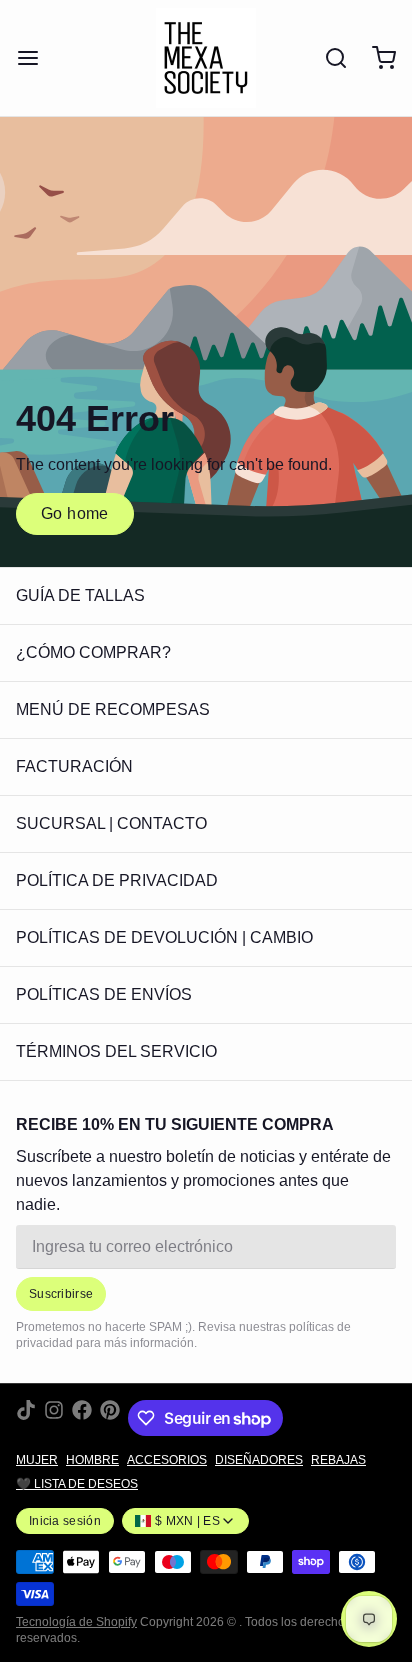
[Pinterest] (110, 1418)
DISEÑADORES (259, 1460)
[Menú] (36, 58)
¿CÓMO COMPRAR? (93, 652)
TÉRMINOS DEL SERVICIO (116, 1051)
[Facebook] (82, 1418)
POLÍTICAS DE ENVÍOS (104, 994)
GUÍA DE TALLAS (80, 595)
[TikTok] (26, 1418)
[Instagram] (54, 1418)
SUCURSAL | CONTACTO (111, 823)
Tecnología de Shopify (76, 1622)
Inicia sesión (65, 1521)
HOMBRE (92, 1460)
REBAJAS (338, 1460)
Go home (75, 513)
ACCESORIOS (167, 1460)
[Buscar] (328, 58)
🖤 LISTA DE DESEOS (77, 1484)
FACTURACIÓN (74, 766)
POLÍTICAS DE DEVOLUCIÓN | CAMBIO (164, 937)
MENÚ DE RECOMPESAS (113, 709)
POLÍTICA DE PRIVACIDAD (117, 880)
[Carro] (376, 58)
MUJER (37, 1460)
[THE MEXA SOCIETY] (206, 58)
